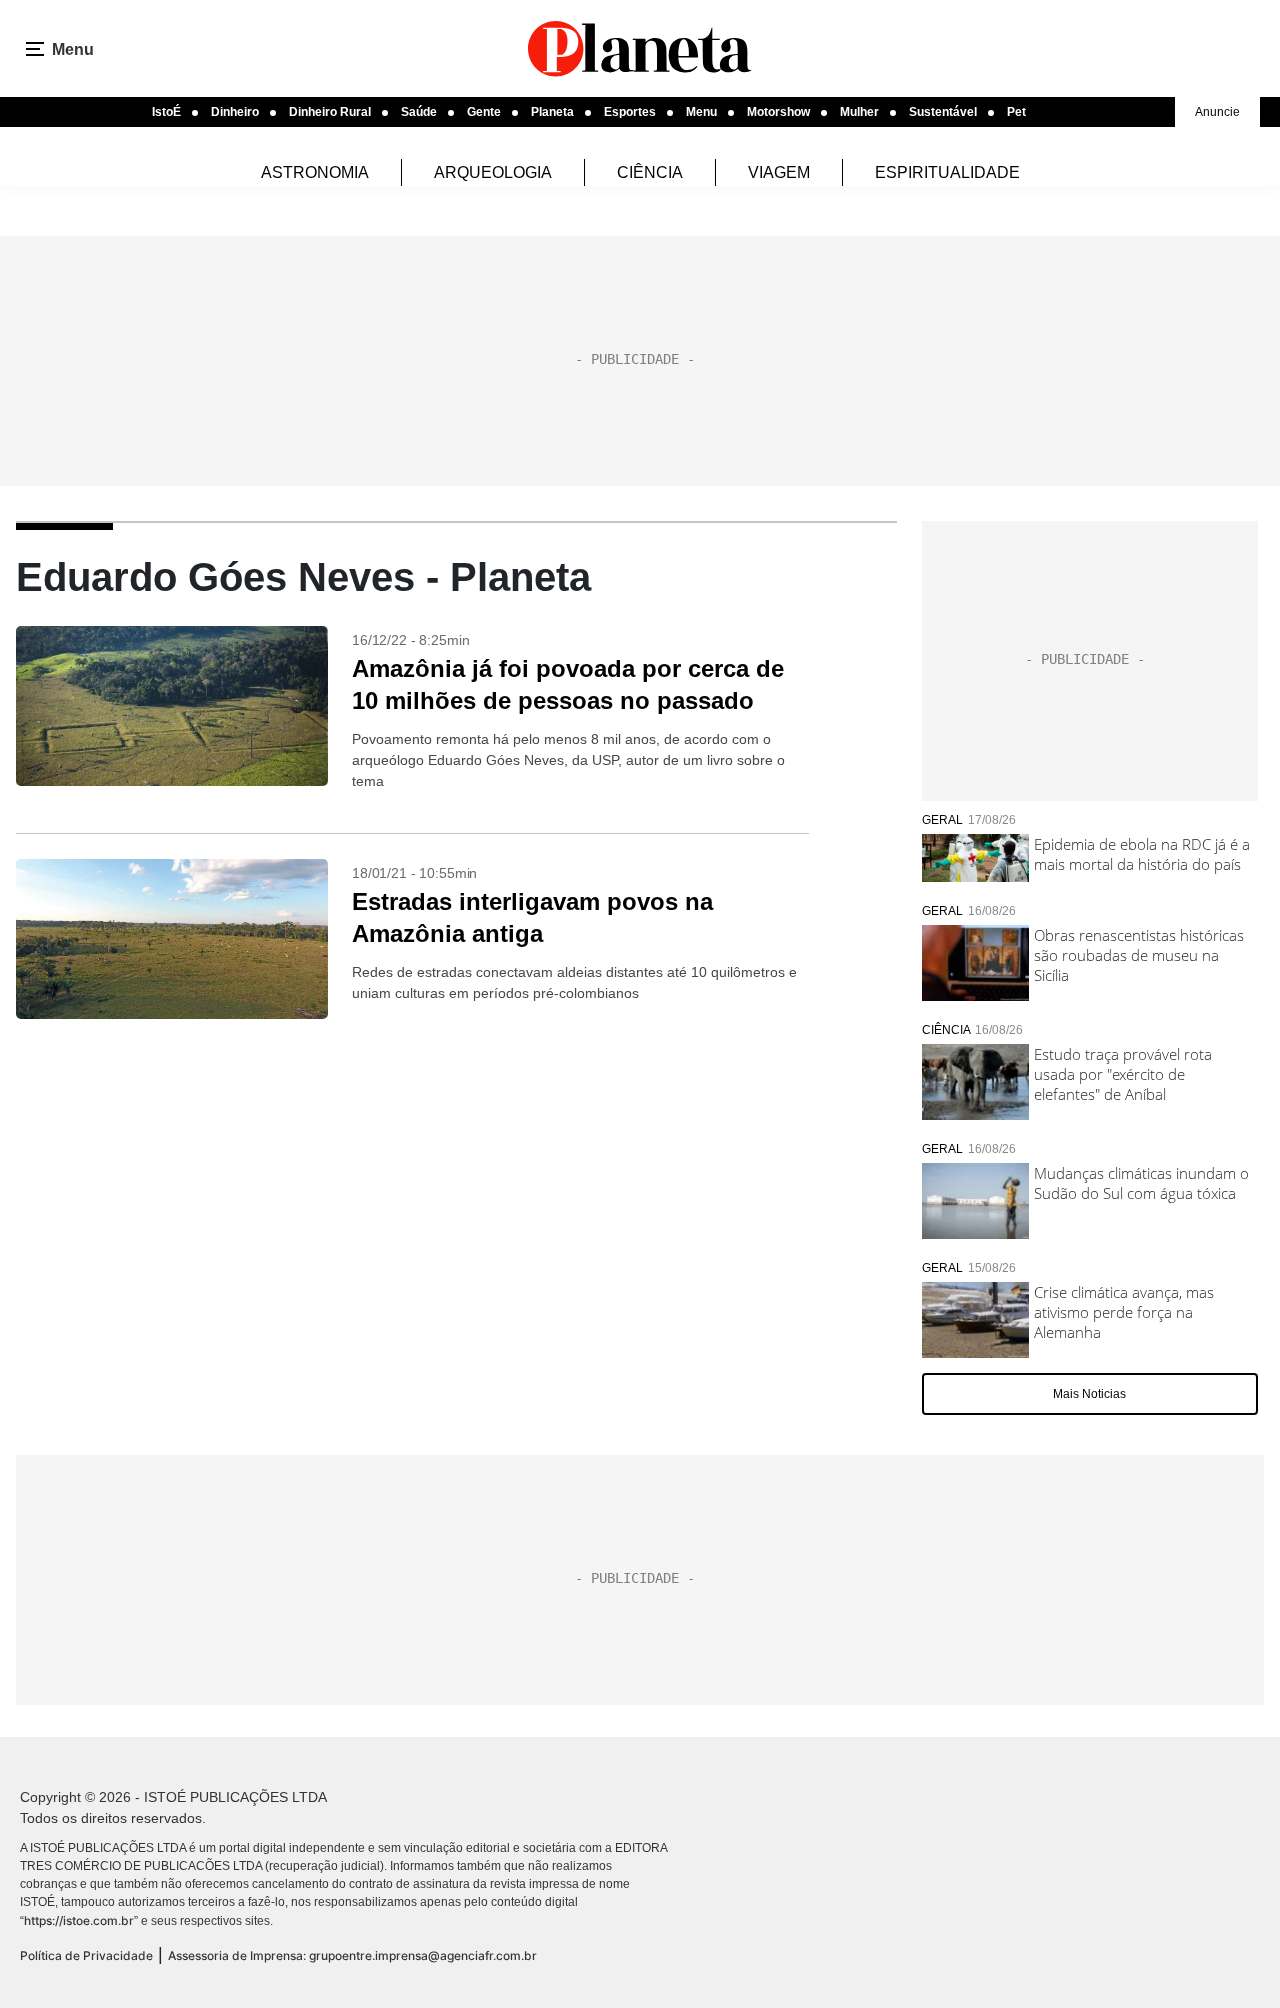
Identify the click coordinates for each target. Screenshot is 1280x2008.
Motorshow (778, 112)
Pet (1016, 112)
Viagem (779, 172)
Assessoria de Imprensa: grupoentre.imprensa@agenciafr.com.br (352, 1955)
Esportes (630, 112)
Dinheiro (235, 112)
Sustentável (943, 112)
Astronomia (315, 172)
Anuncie (1217, 112)
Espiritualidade (947, 172)
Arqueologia (493, 172)
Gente (484, 112)
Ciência (650, 172)
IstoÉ (166, 112)
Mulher (859, 112)
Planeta (552, 112)
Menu (701, 112)
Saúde (419, 112)
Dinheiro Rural (330, 112)
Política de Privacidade (86, 1955)
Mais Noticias (1089, 1394)
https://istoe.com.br (79, 1920)
